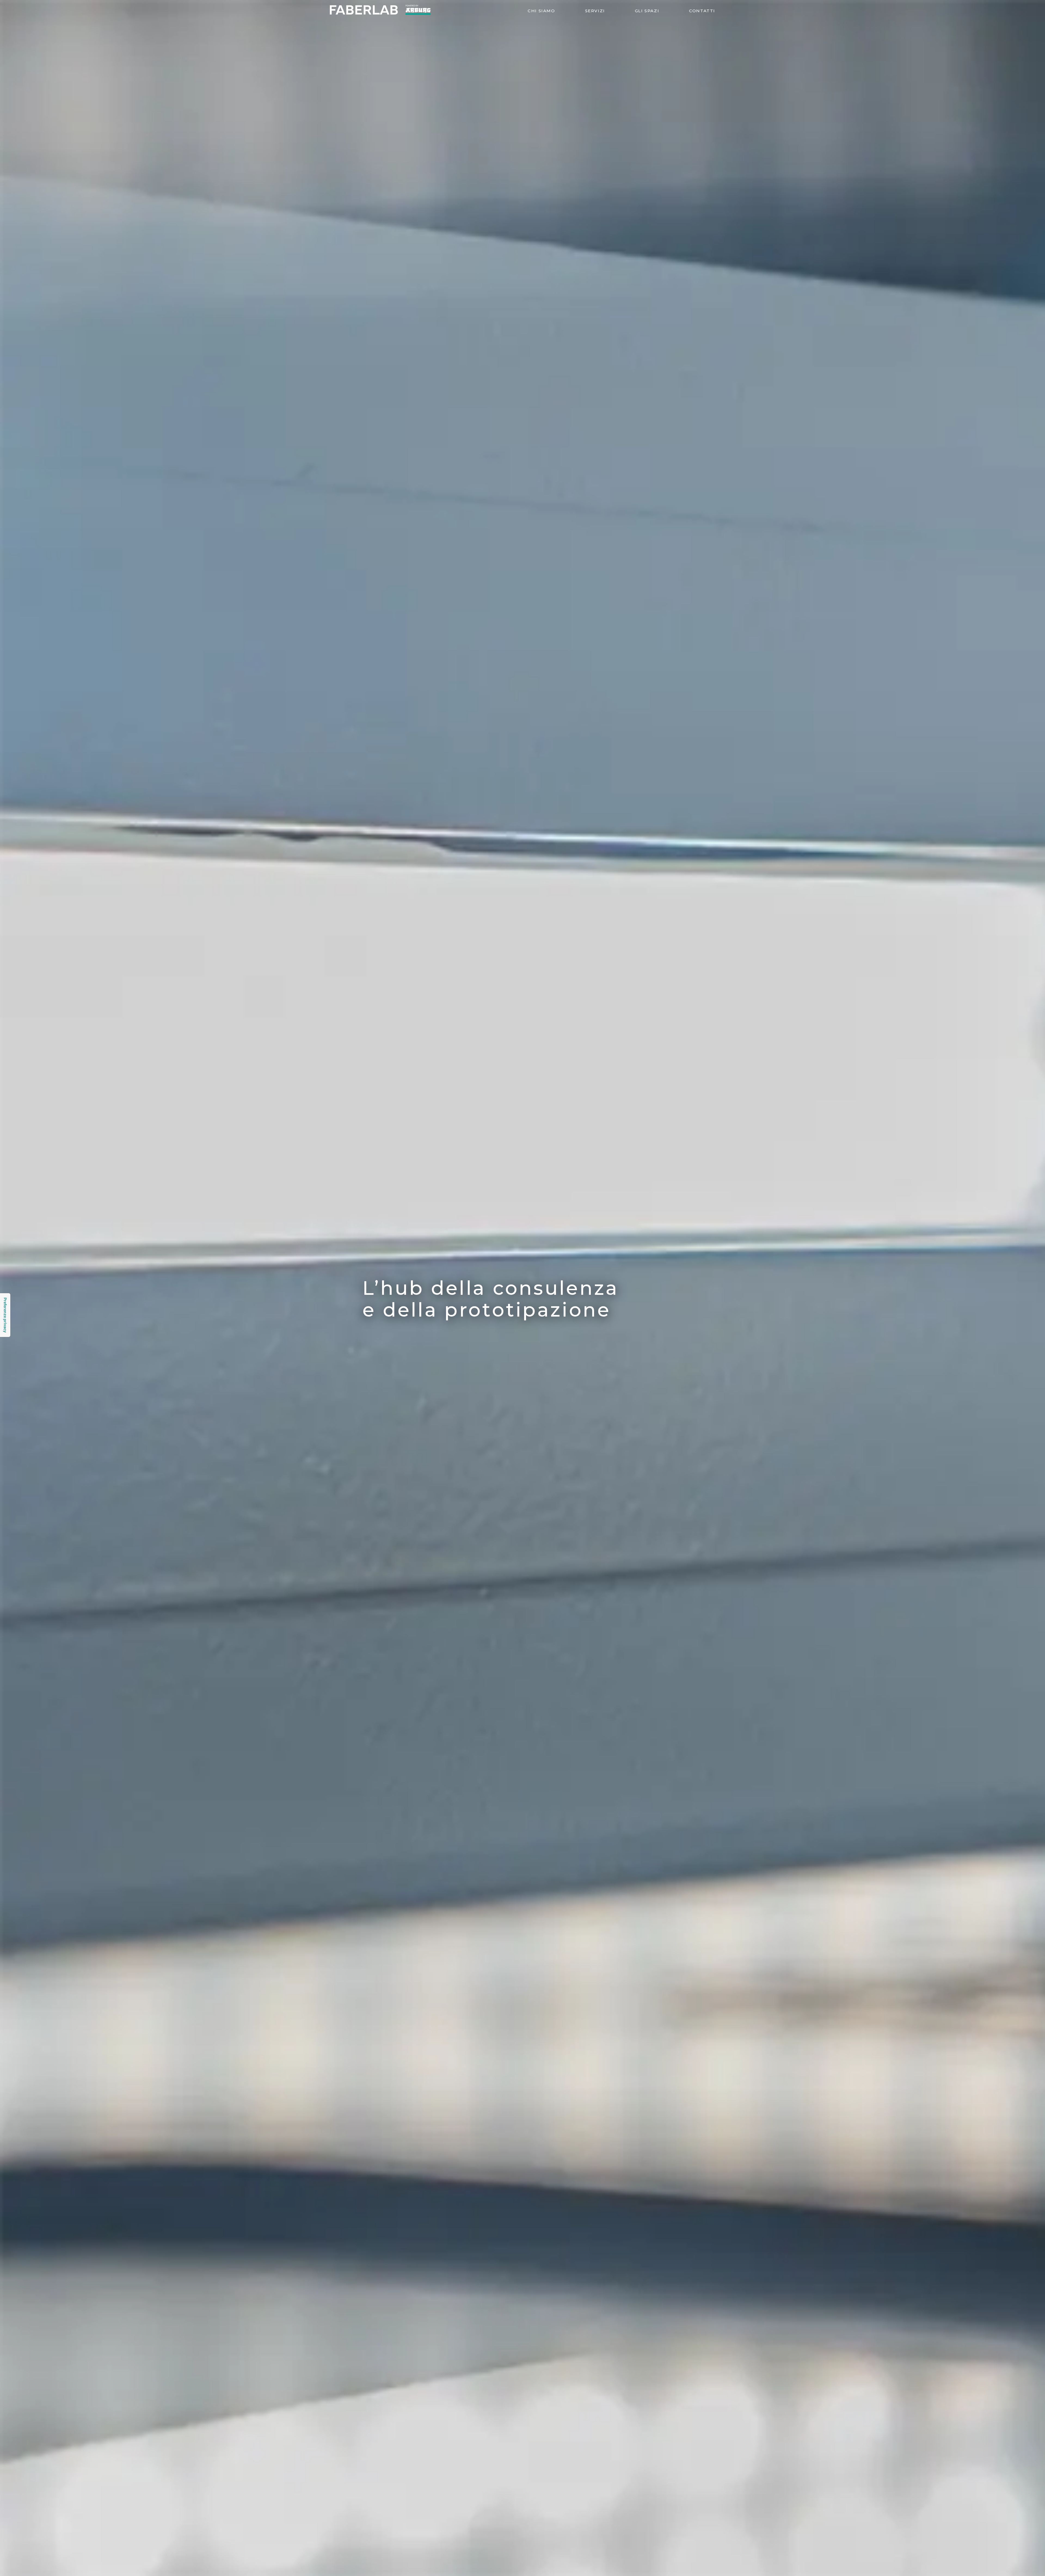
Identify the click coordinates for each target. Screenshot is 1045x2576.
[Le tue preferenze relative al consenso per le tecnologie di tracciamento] (5, 1315)
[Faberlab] (380, 13)
